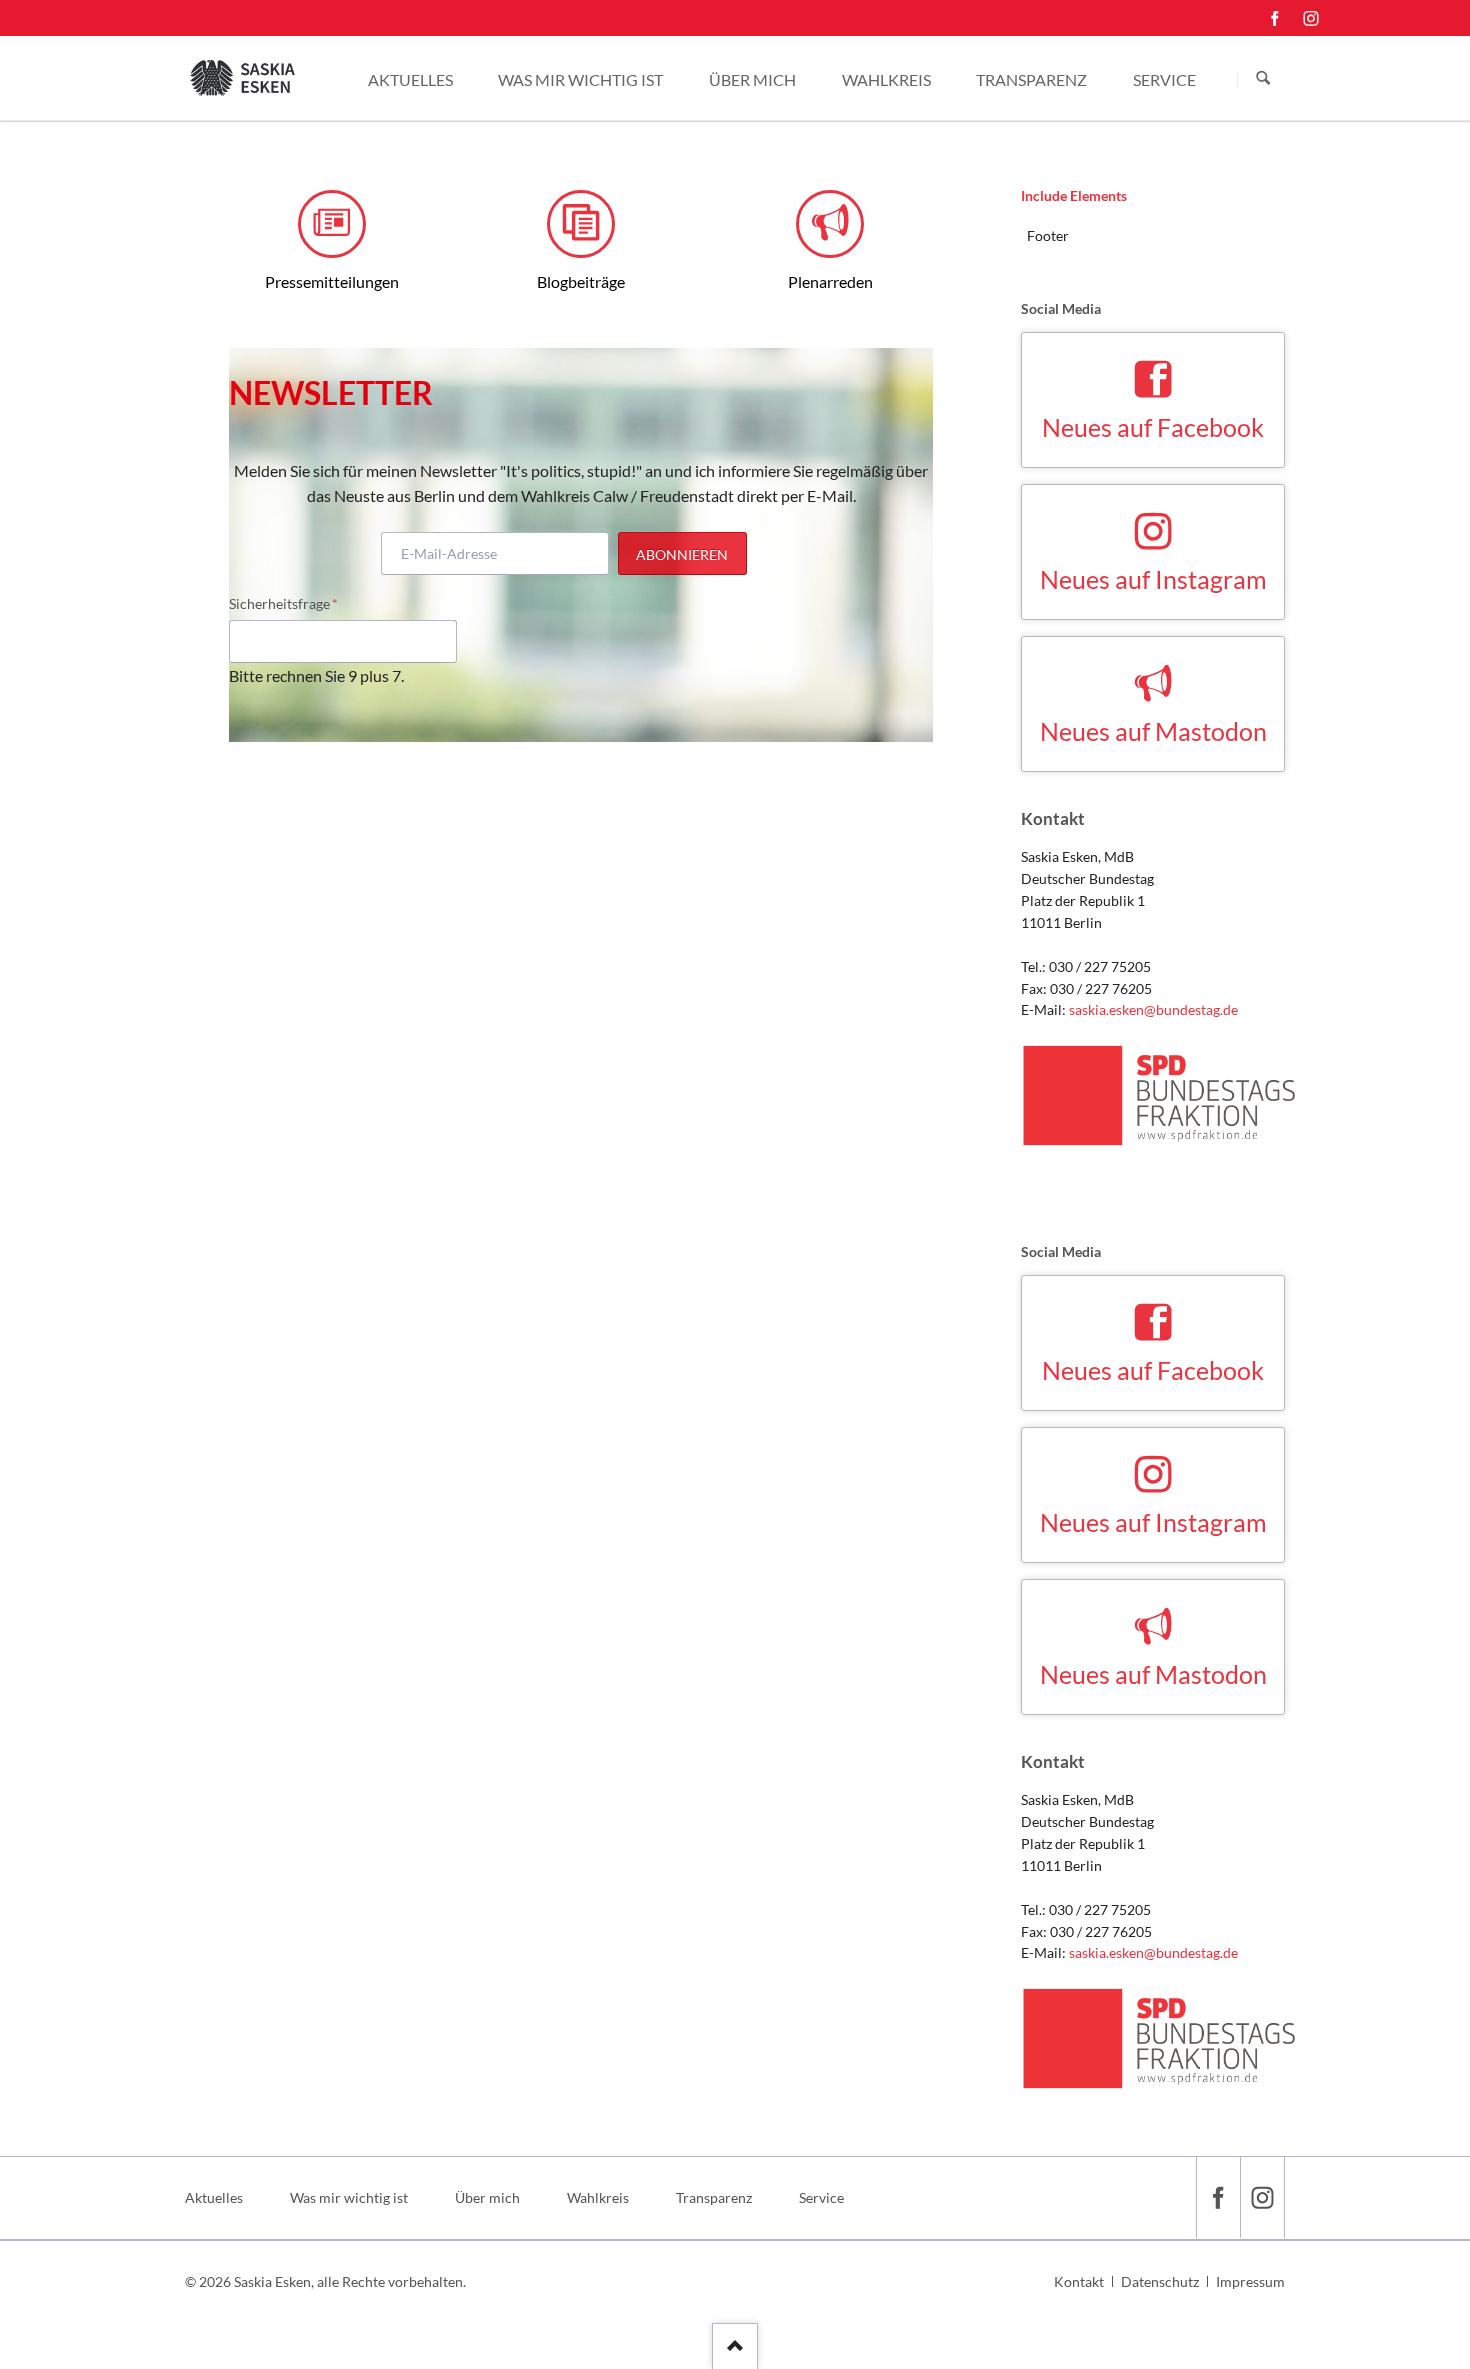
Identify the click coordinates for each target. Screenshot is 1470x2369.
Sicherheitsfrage (283, 603)
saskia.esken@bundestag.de (1153, 1009)
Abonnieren (682, 554)
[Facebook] (1275, 18)
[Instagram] (1311, 18)
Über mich (487, 2197)
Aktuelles (214, 2197)
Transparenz (714, 2197)
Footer (1048, 235)
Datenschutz (1160, 2281)
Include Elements (1074, 195)
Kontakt (1079, 2281)
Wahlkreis (598, 2197)
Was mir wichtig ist (349, 2197)
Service (821, 2197)
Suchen (1263, 79)
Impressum (1250, 2281)
